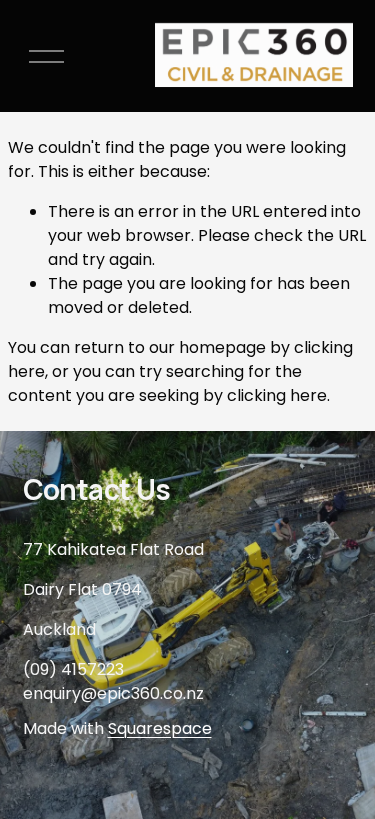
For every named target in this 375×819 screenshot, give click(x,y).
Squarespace (160, 728)
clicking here (277, 395)
